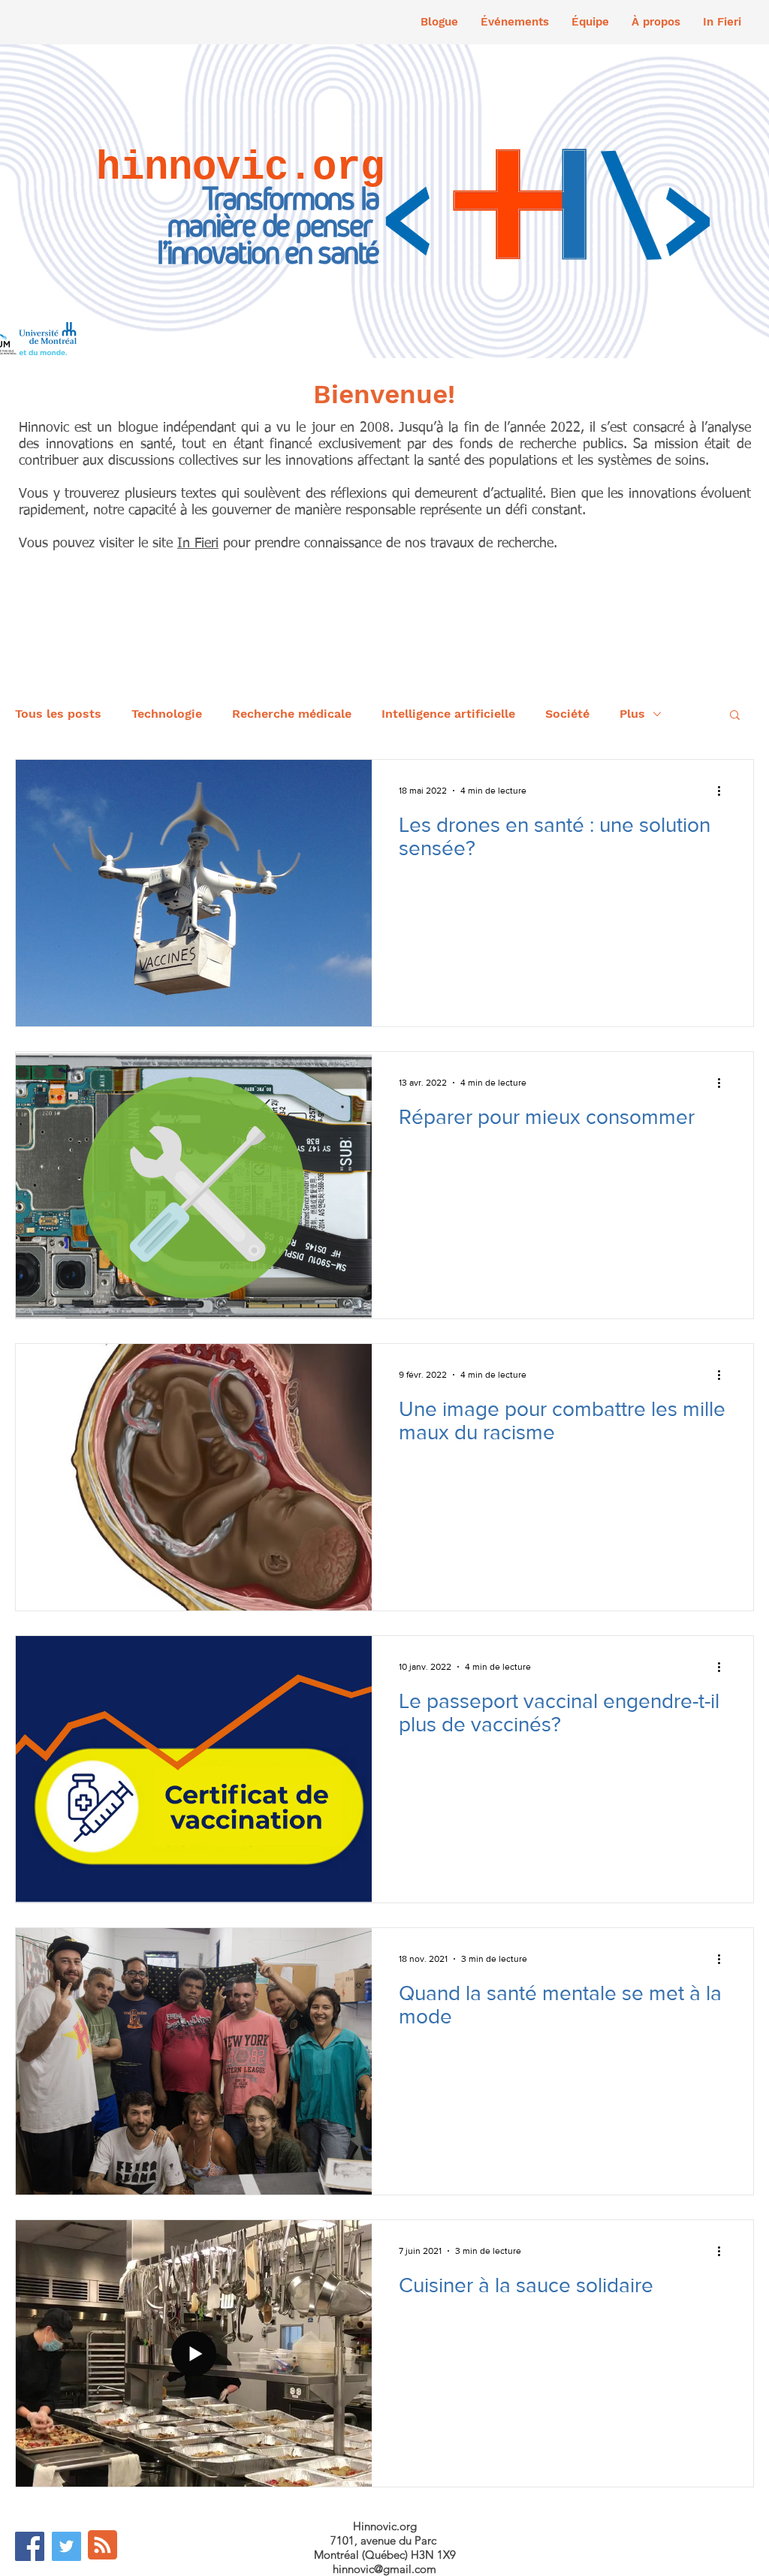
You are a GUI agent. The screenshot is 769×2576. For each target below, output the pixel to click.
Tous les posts (58, 714)
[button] (515, 22)
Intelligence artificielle (448, 714)
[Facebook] (30, 2546)
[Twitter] (66, 2546)
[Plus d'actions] (724, 791)
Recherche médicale (292, 714)
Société (567, 714)
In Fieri (198, 544)
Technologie (167, 714)
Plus (632, 714)
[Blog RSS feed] (103, 2546)
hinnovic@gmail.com (384, 2569)
